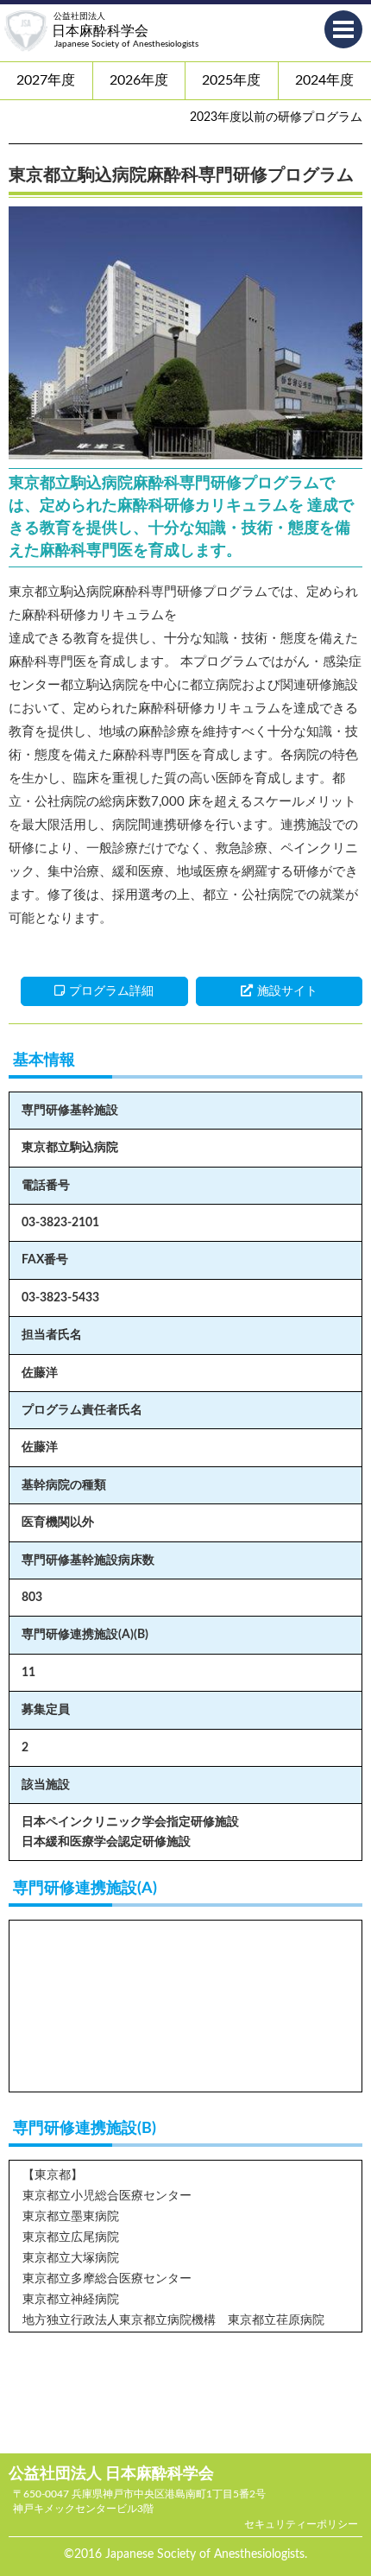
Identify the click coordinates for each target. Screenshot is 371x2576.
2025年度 (231, 80)
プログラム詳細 (111, 991)
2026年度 (139, 80)
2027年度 (46, 80)
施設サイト (287, 991)
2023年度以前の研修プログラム (276, 117)
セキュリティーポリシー (301, 2524)
